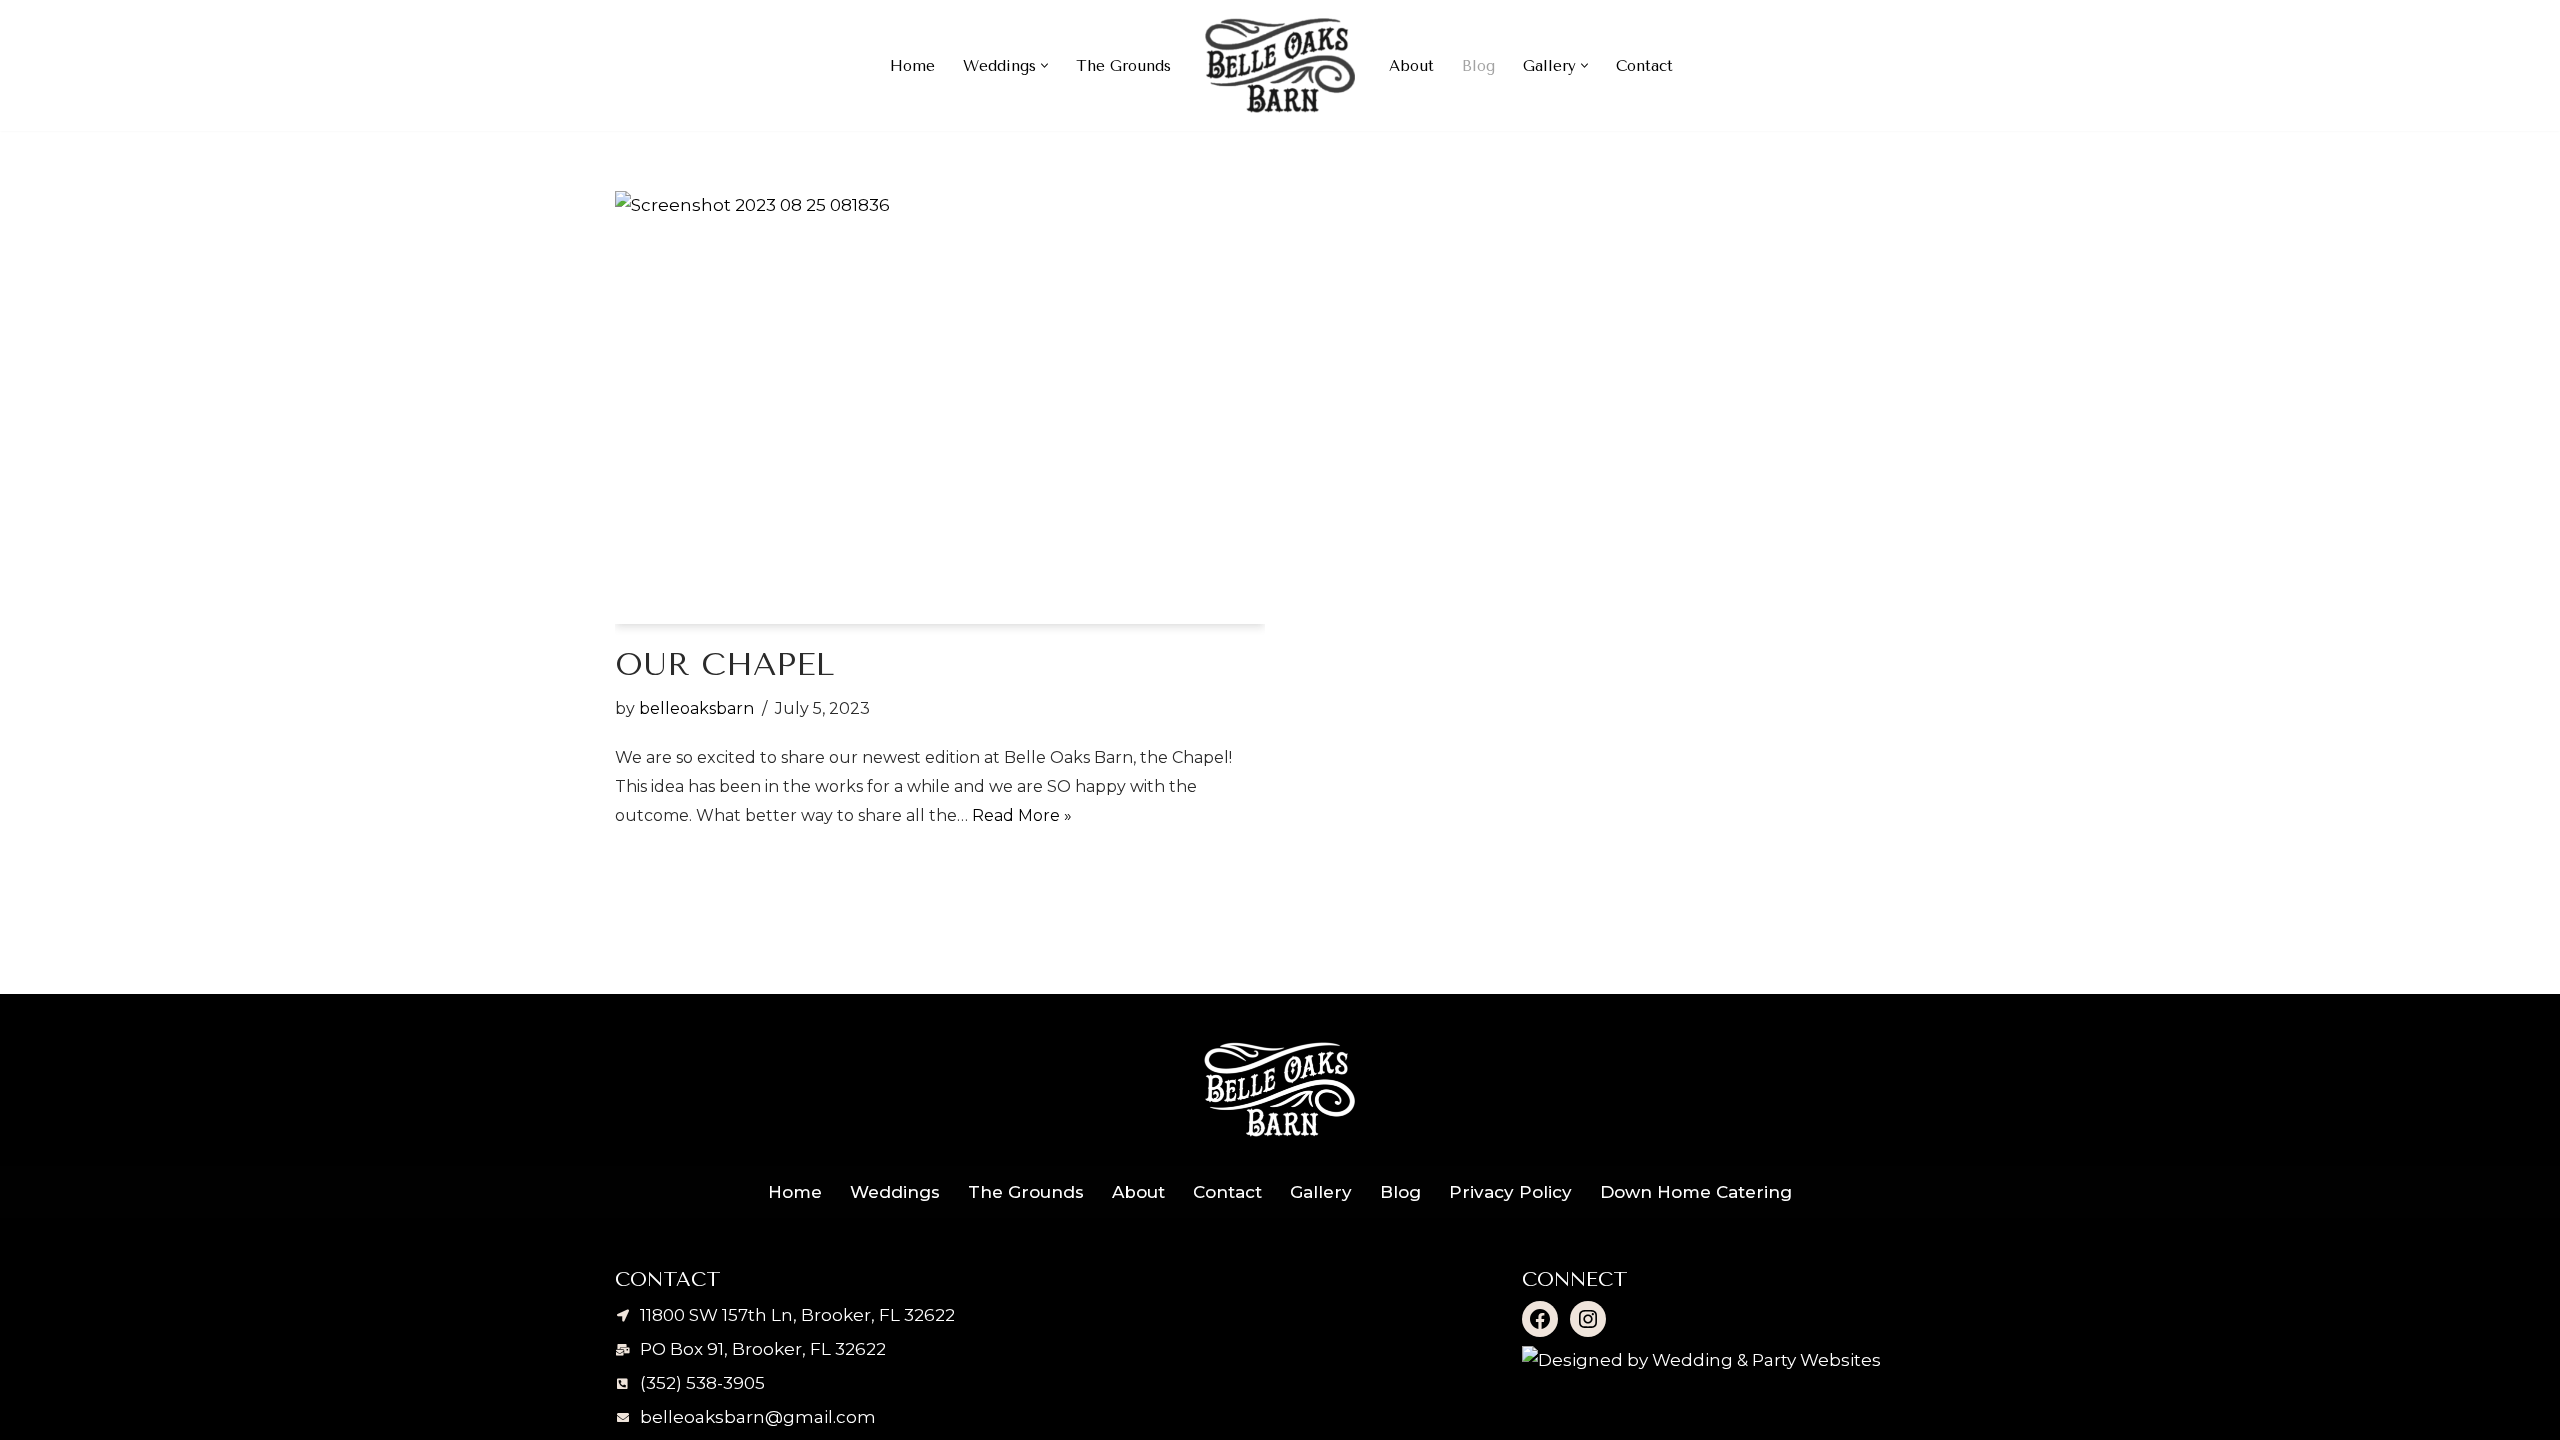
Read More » (1022, 815)
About (1411, 66)
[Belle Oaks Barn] (1280, 65)
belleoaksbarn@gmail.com (758, 1417)
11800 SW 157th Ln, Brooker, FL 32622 (797, 1315)
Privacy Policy (1510, 1192)
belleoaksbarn (696, 708)
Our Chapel (724, 664)
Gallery (1321, 1192)
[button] (1044, 65)
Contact (1644, 66)
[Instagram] (1588, 1319)
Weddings (895, 1192)
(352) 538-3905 (702, 1383)
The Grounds (1123, 66)
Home (912, 66)
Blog (1478, 66)
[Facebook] (1540, 1319)
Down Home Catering (1696, 1192)
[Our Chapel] (940, 407)
